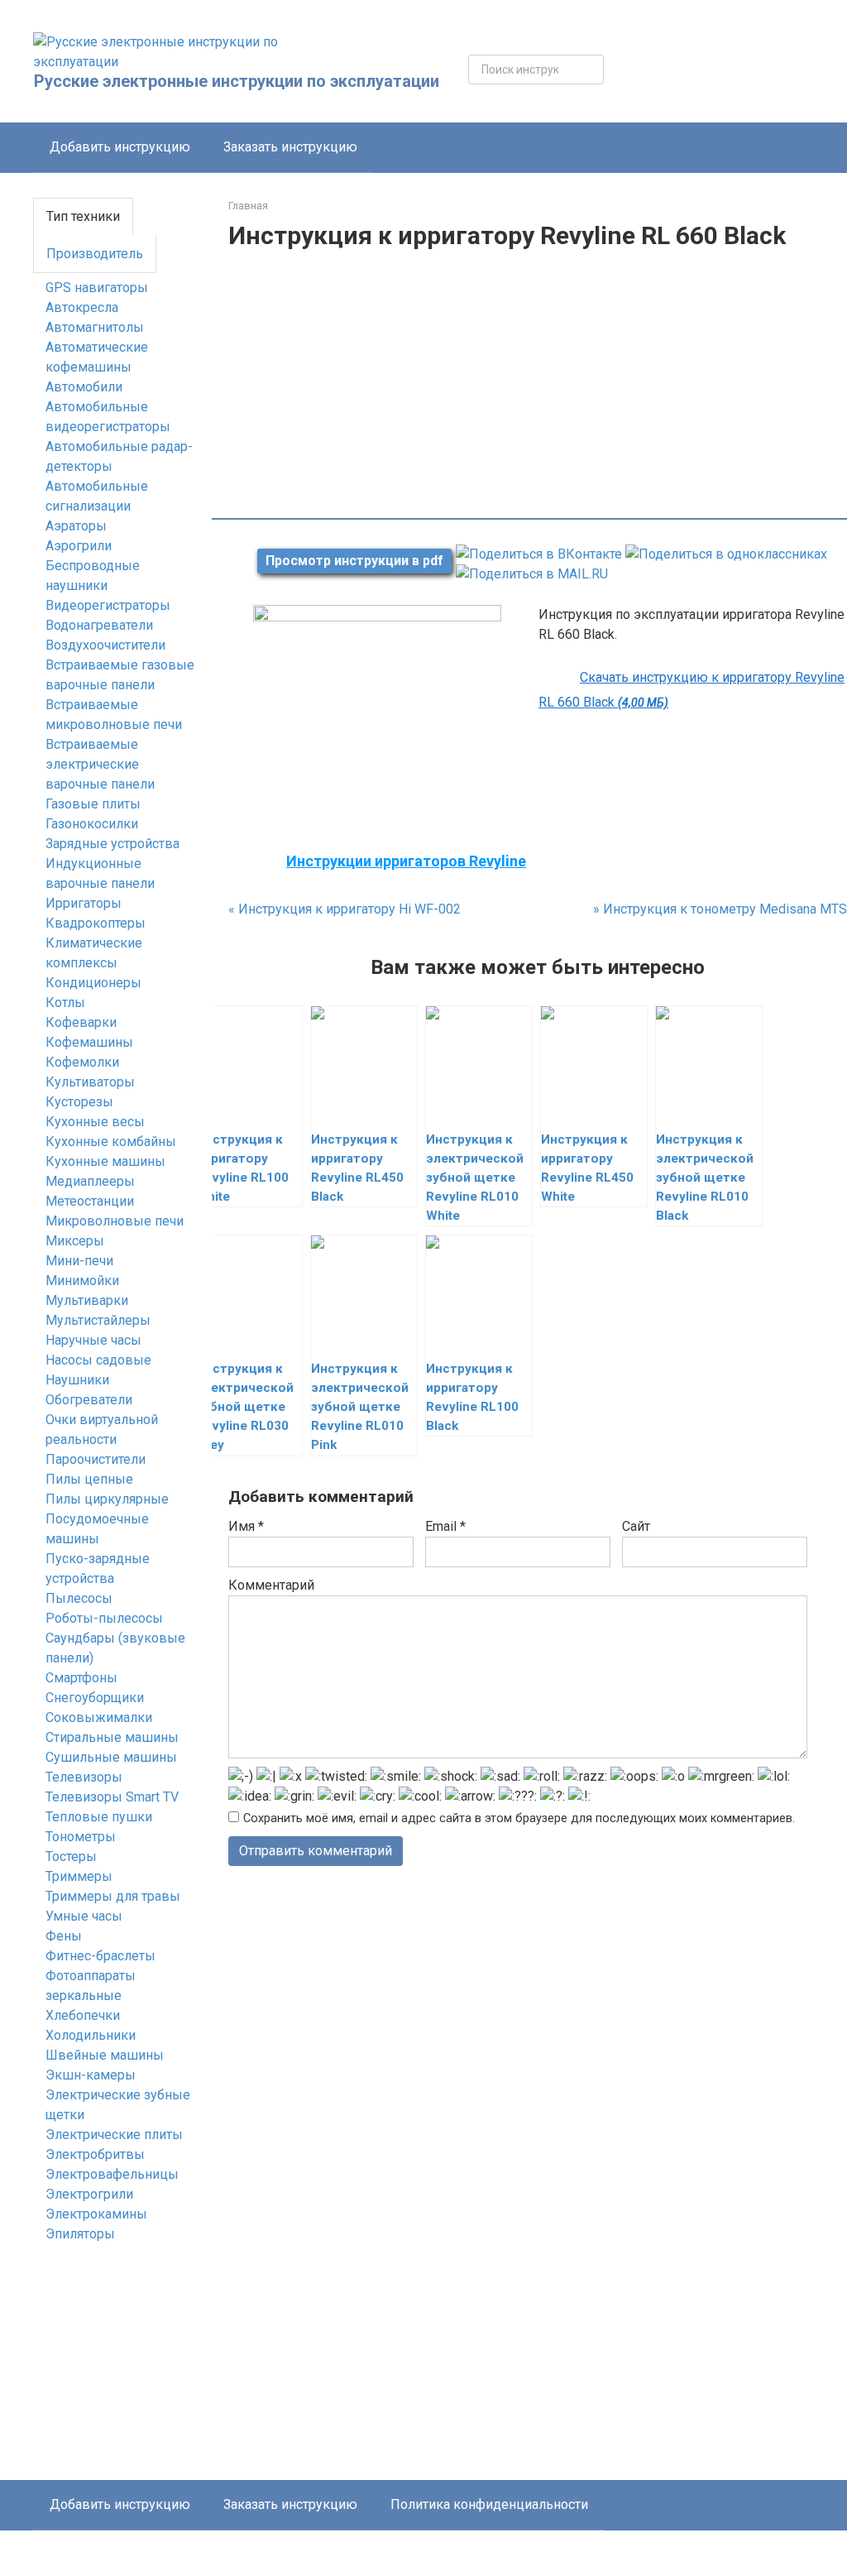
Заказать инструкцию (290, 147)
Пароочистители (96, 1459)
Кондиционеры (93, 983)
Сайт (636, 1526)
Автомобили (84, 387)
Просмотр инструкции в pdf (354, 561)
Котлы (65, 1003)
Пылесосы (79, 1598)
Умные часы (84, 1916)
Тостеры (71, 1856)
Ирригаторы (84, 903)
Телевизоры (84, 1777)
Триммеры (79, 1876)
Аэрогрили (79, 546)
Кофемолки (82, 1062)
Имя (246, 1526)
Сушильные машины (111, 1757)
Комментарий (271, 1585)
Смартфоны (81, 1678)
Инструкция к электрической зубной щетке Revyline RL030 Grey (245, 1407)
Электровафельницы (112, 2174)
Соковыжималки (99, 1717)
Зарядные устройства (112, 844)
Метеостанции (90, 1201)
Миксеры (75, 1241)
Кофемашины (89, 1042)
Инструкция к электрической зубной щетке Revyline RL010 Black (705, 1178)
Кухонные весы (95, 1122)
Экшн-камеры (91, 2075)
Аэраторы (76, 526)
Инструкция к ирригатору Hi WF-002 (345, 909)
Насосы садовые (98, 1360)
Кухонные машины (105, 1161)
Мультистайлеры (98, 1320)
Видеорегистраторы (108, 605)
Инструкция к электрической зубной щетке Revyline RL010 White (475, 1178)
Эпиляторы (80, 2234)
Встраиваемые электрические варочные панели (100, 764)
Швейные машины (105, 2055)
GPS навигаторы (97, 288)
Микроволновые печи (115, 1221)
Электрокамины (96, 2214)
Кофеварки (81, 1022)
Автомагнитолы (95, 327)
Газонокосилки (92, 824)
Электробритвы (95, 2154)
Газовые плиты (93, 804)
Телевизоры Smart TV (112, 1797)
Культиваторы (90, 1082)
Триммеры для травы (113, 1896)
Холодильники (91, 2035)
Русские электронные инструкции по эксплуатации (237, 81)
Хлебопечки (83, 2015)
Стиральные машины (112, 1737)
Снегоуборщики (95, 1698)
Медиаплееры (90, 1181)
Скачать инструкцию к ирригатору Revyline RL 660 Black (691, 690)
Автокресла (82, 307)
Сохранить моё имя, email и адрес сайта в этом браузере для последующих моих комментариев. (519, 1818)
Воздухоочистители (105, 645)
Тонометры (81, 1837)
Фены (64, 1936)
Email (445, 1526)
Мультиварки (87, 1300)
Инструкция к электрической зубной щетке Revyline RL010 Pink (360, 1407)
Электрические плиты (114, 2135)
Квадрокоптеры (96, 923)
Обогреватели (89, 1400)
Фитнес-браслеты (100, 1956)
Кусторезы (79, 1102)
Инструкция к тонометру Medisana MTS (720, 909)
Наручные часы (93, 1340)
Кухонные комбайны (111, 1142)
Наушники (77, 1380)
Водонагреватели (99, 625)
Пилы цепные (89, 1479)
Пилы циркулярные (107, 1499)
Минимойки (82, 1281)
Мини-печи (79, 1261)
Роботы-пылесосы (104, 1618)
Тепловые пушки (99, 1817)
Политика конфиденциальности (489, 2504)
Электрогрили (89, 2194)
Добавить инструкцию (120, 147)
